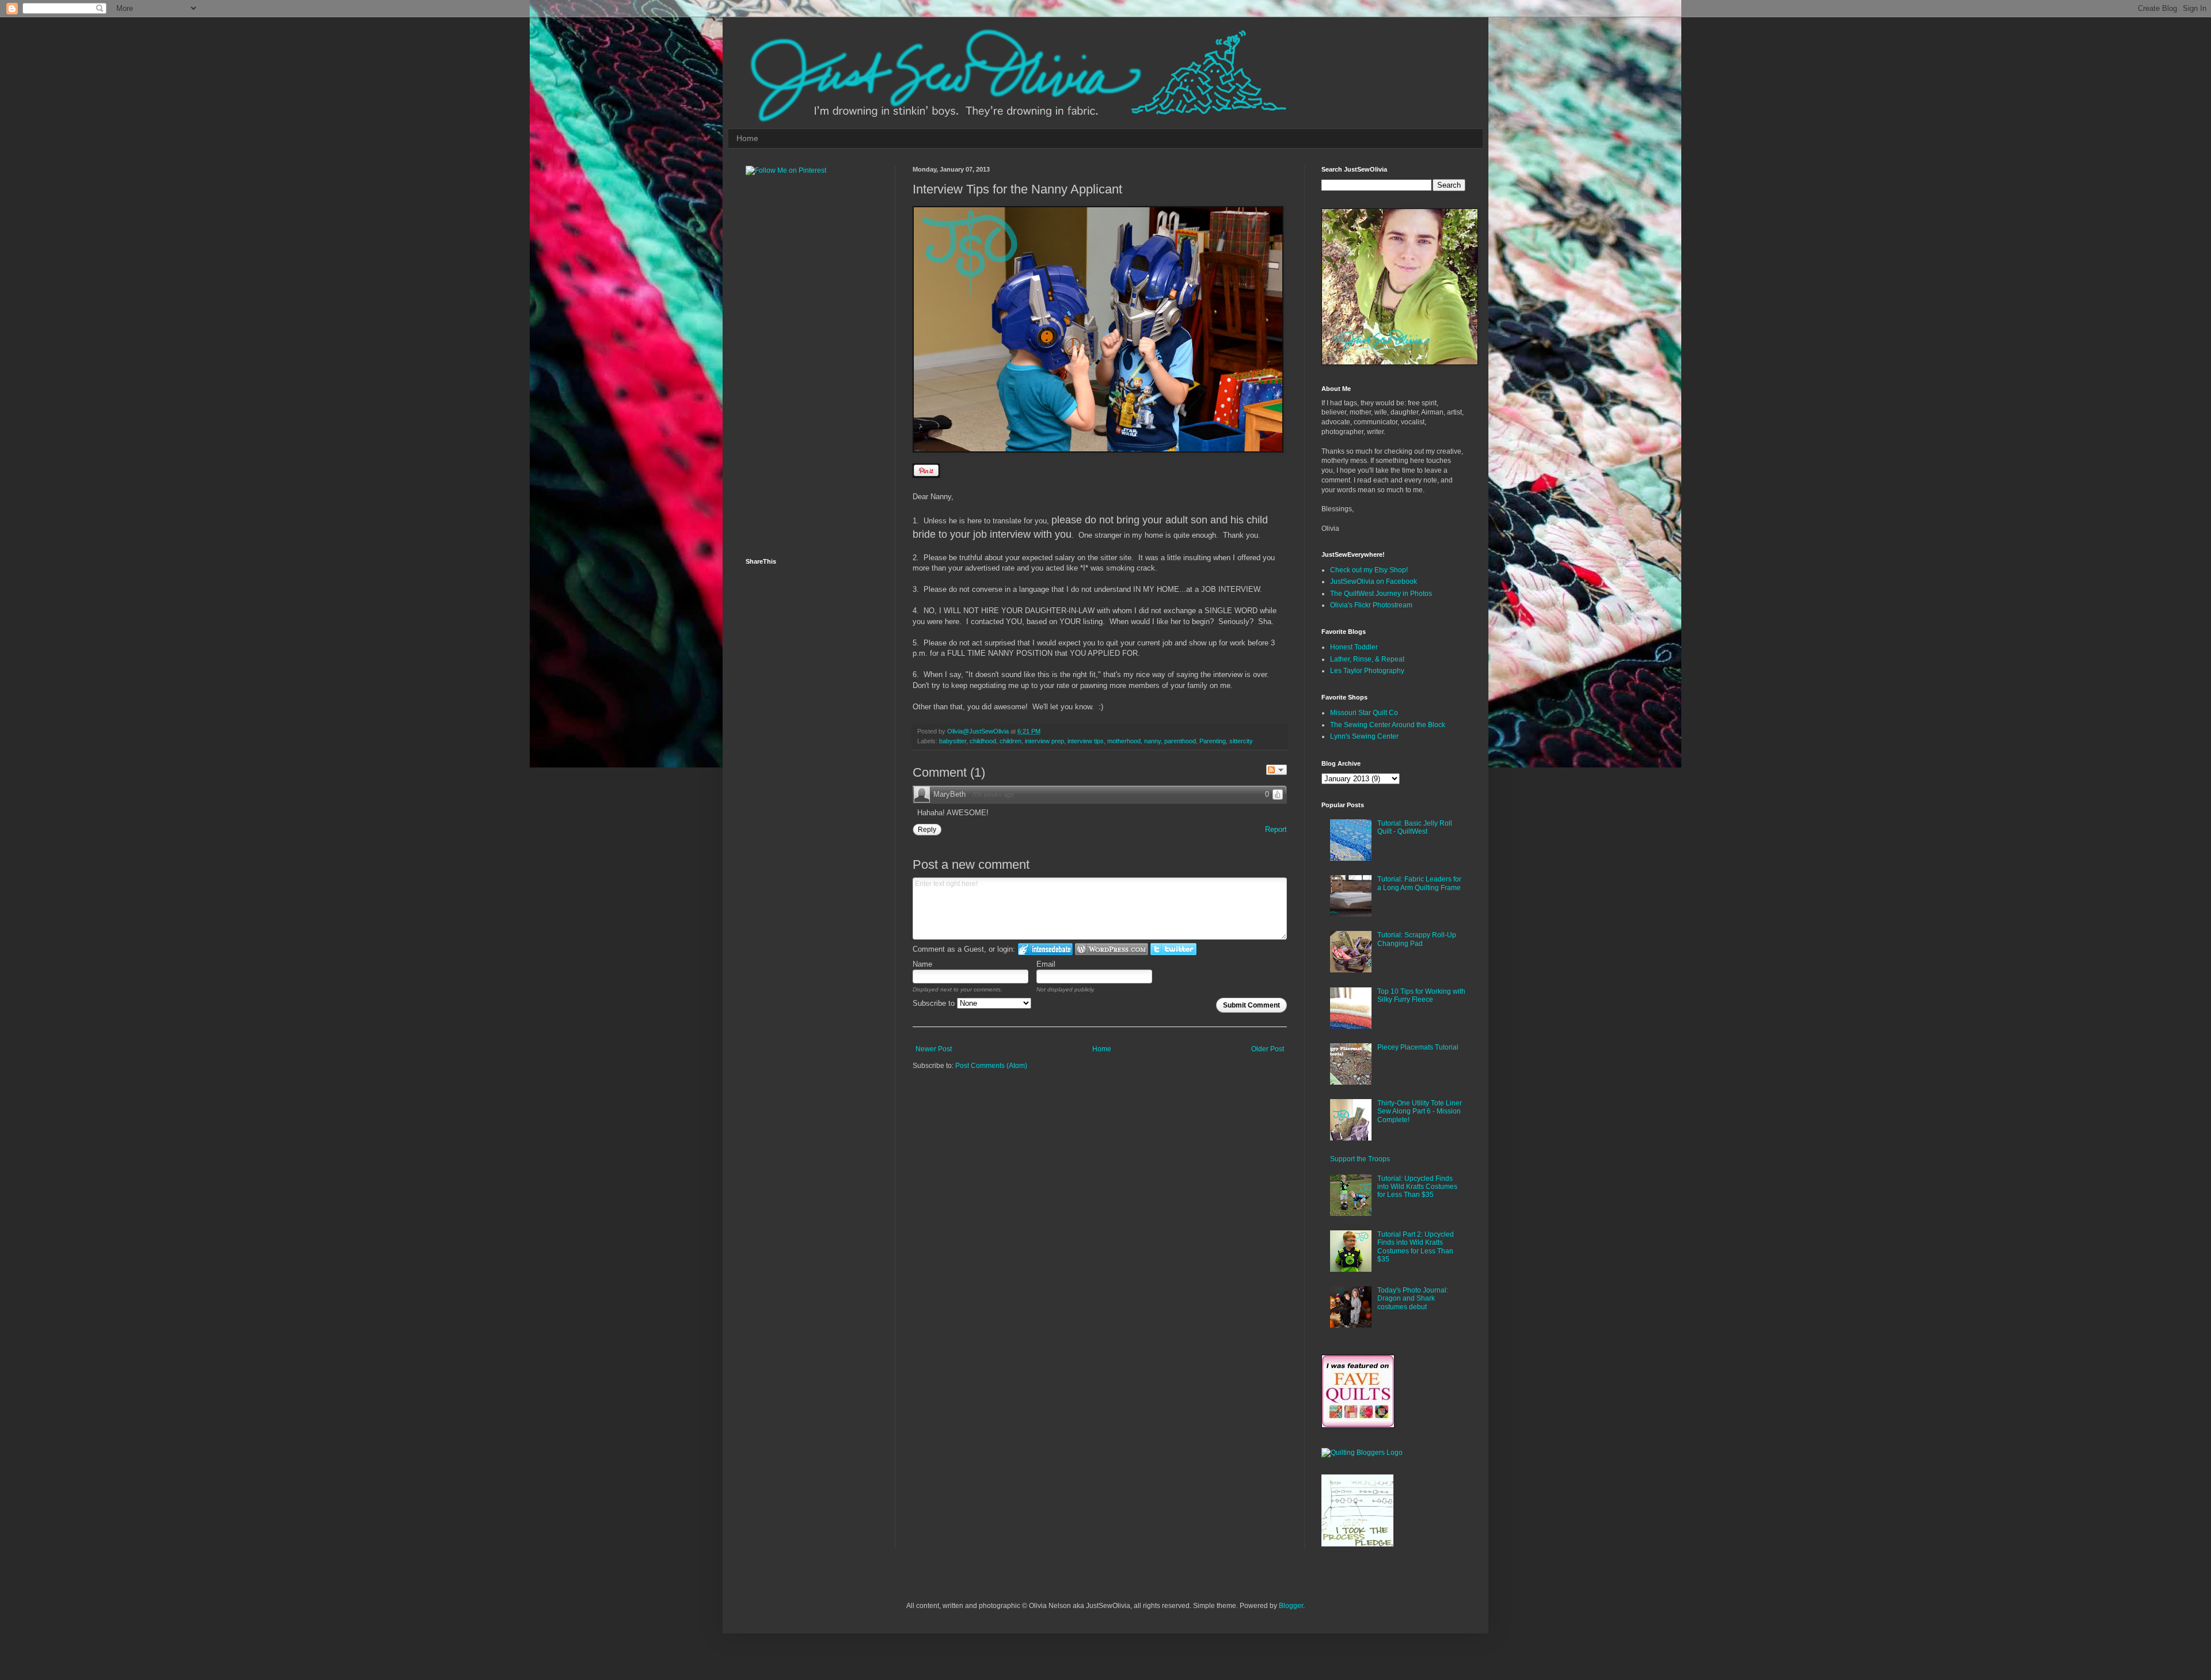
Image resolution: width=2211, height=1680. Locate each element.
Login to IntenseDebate (1045, 949)
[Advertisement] (792, 366)
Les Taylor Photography (1367, 671)
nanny (1152, 741)
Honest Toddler (1354, 647)
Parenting (1213, 741)
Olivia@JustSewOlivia (979, 731)
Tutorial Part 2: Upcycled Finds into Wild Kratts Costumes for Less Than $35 (1416, 1247)
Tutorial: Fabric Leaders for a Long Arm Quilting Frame (1419, 883)
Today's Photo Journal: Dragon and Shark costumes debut (1413, 1299)
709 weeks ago (993, 795)
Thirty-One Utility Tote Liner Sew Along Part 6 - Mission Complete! (1420, 1111)
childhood (983, 741)
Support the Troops (1360, 1159)
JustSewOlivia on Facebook (1374, 581)
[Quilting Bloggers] (1362, 1453)
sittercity (1241, 741)
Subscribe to (935, 1003)
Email (1046, 964)
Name (922, 964)
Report (1276, 829)
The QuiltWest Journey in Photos (1381, 594)
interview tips (1086, 741)
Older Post (1268, 1049)
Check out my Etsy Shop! (1369, 570)
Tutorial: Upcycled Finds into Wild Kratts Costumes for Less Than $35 (1417, 1187)
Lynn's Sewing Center (1364, 736)
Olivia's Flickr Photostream (1371, 605)
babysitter (953, 741)
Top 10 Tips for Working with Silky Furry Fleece (1421, 995)
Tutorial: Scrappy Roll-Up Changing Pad (1417, 939)
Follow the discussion (1277, 770)
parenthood (1180, 741)
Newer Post (934, 1049)
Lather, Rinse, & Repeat (1367, 659)
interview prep (1044, 741)
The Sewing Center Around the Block (1388, 725)
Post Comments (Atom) (991, 1066)
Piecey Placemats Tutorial (1418, 1047)
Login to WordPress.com (1112, 949)
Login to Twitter (1173, 949)
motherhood (1124, 741)
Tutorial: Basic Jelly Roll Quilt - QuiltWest (1415, 827)
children (1010, 741)
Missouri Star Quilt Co (1364, 713)
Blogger (1291, 1606)
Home (747, 138)
